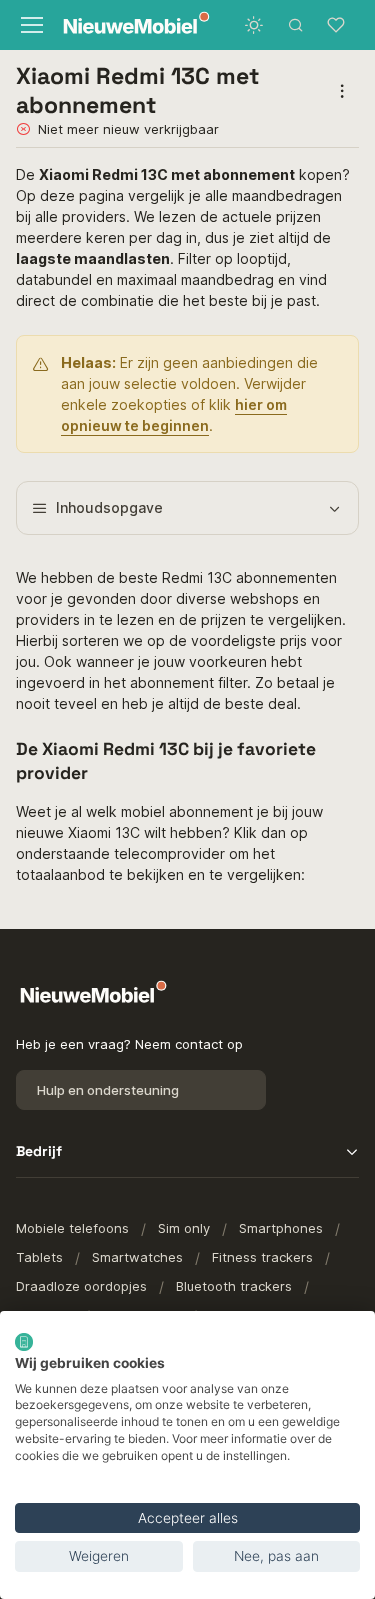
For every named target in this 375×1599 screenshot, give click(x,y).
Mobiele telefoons (72, 1228)
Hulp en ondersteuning (108, 1090)
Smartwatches (137, 1257)
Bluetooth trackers (234, 1286)
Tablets (39, 1257)
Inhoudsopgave (109, 507)
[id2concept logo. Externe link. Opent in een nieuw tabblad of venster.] (24, 1342)
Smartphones (281, 1228)
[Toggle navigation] (29, 25)
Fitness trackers (262, 1257)
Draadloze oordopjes (81, 1286)
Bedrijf (39, 1151)
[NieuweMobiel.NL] (119, 25)
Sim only (184, 1228)
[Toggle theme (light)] (254, 25)
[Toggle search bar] (296, 25)
